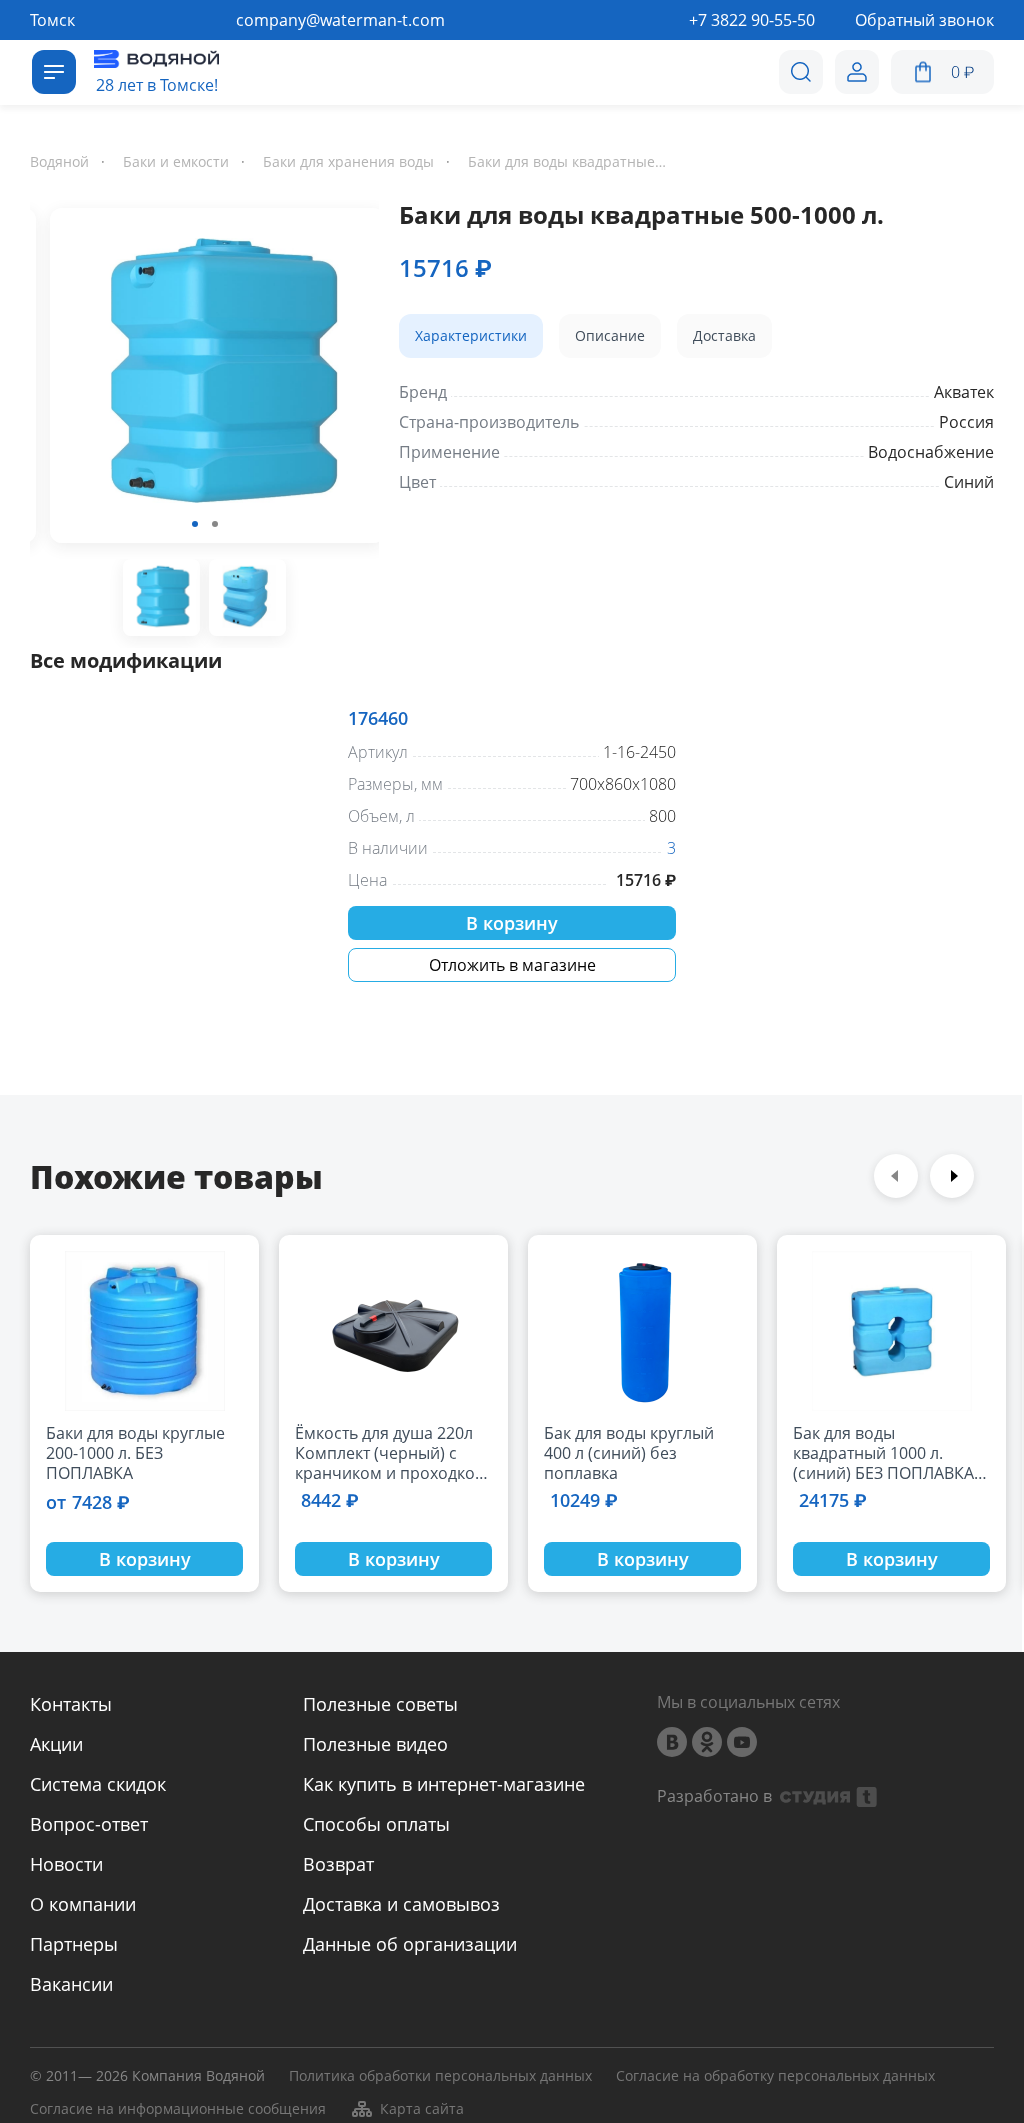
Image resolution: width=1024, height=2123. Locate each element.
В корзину (512, 923)
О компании (83, 1904)
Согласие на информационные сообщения (178, 2109)
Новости (66, 1864)
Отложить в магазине (512, 965)
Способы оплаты (376, 1824)
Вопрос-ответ (89, 1824)
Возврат (338, 1864)
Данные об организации (410, 1944)
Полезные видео (375, 1744)
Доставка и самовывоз (401, 1904)
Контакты (71, 1704)
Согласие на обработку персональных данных (775, 2076)
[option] (204, 379)
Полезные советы (380, 1704)
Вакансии (71, 1984)
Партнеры (74, 1944)
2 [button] (215, 524)
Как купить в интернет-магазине (444, 1784)
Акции (56, 1744)
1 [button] (195, 524)
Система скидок (98, 1784)
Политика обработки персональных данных (440, 2076)
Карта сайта (422, 2108)
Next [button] (952, 1176)
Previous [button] (896, 1176)
